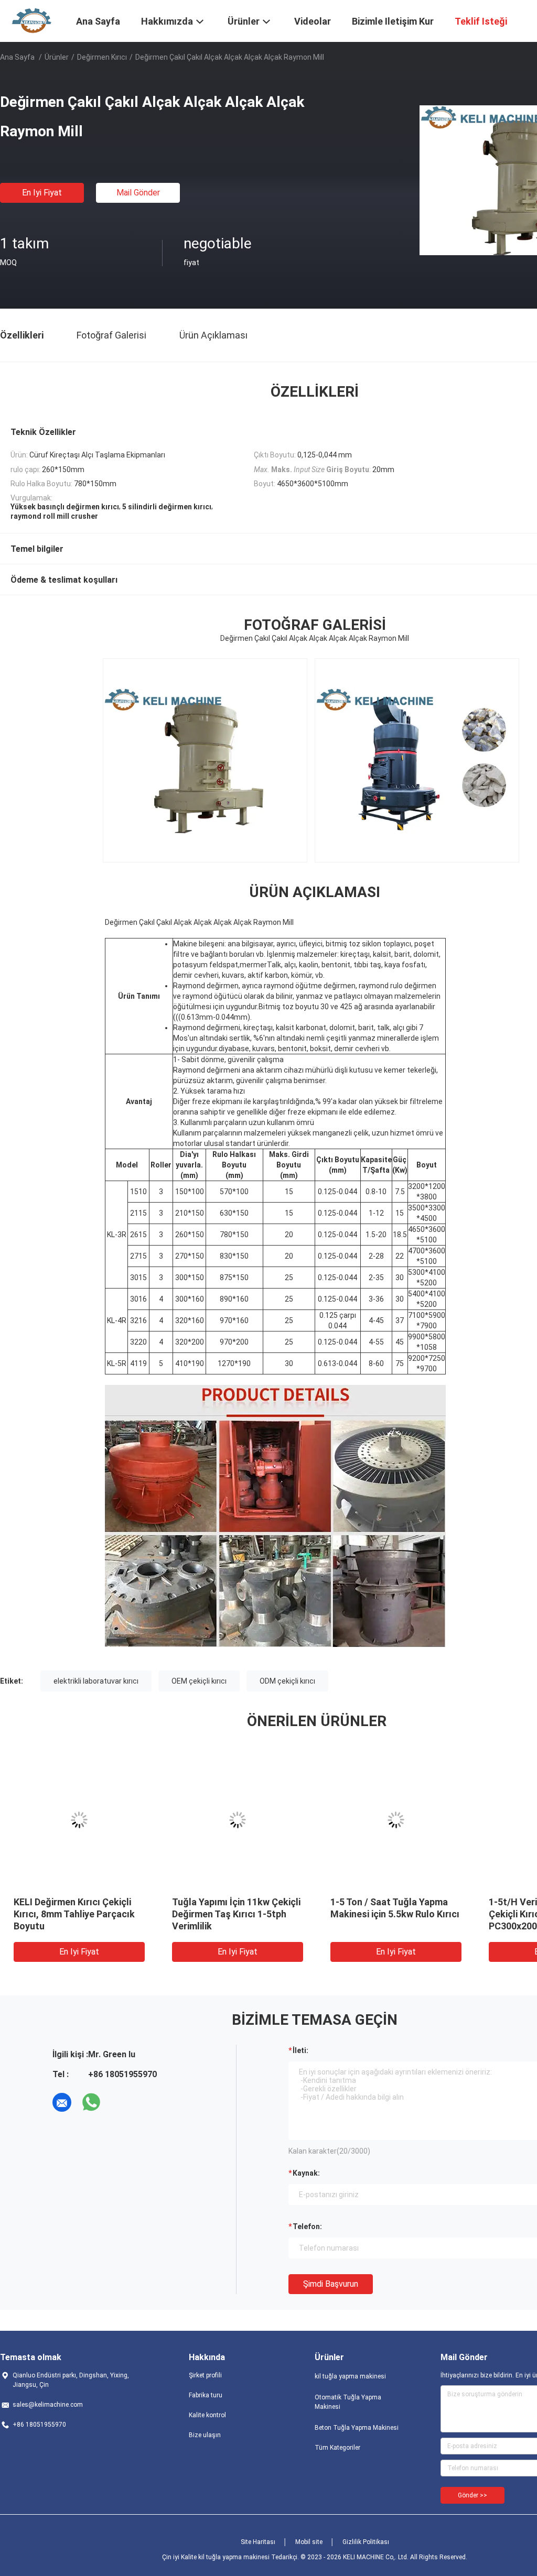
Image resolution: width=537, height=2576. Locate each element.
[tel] (121, 2102)
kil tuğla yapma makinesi (350, 2376)
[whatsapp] (91, 2102)
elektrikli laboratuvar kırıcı (96, 1681)
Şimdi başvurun (331, 2284)
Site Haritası (258, 2542)
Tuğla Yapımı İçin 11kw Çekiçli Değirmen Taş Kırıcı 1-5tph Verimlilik (236, 1914)
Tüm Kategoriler (337, 2448)
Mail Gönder (138, 193)
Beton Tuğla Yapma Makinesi (357, 2428)
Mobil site (309, 2542)
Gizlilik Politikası (366, 2542)
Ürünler (57, 57)
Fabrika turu (206, 2395)
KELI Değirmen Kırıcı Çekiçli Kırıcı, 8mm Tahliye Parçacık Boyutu (74, 1914)
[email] (62, 2102)
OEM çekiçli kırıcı (199, 1681)
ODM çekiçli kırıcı (287, 1681)
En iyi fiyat (42, 193)
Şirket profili (205, 2375)
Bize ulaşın (205, 2435)
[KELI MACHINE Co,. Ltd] (31, 20)
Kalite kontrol (207, 2415)
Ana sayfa (17, 57)
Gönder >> (472, 2495)
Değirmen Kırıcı (102, 57)
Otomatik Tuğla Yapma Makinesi (348, 2402)
